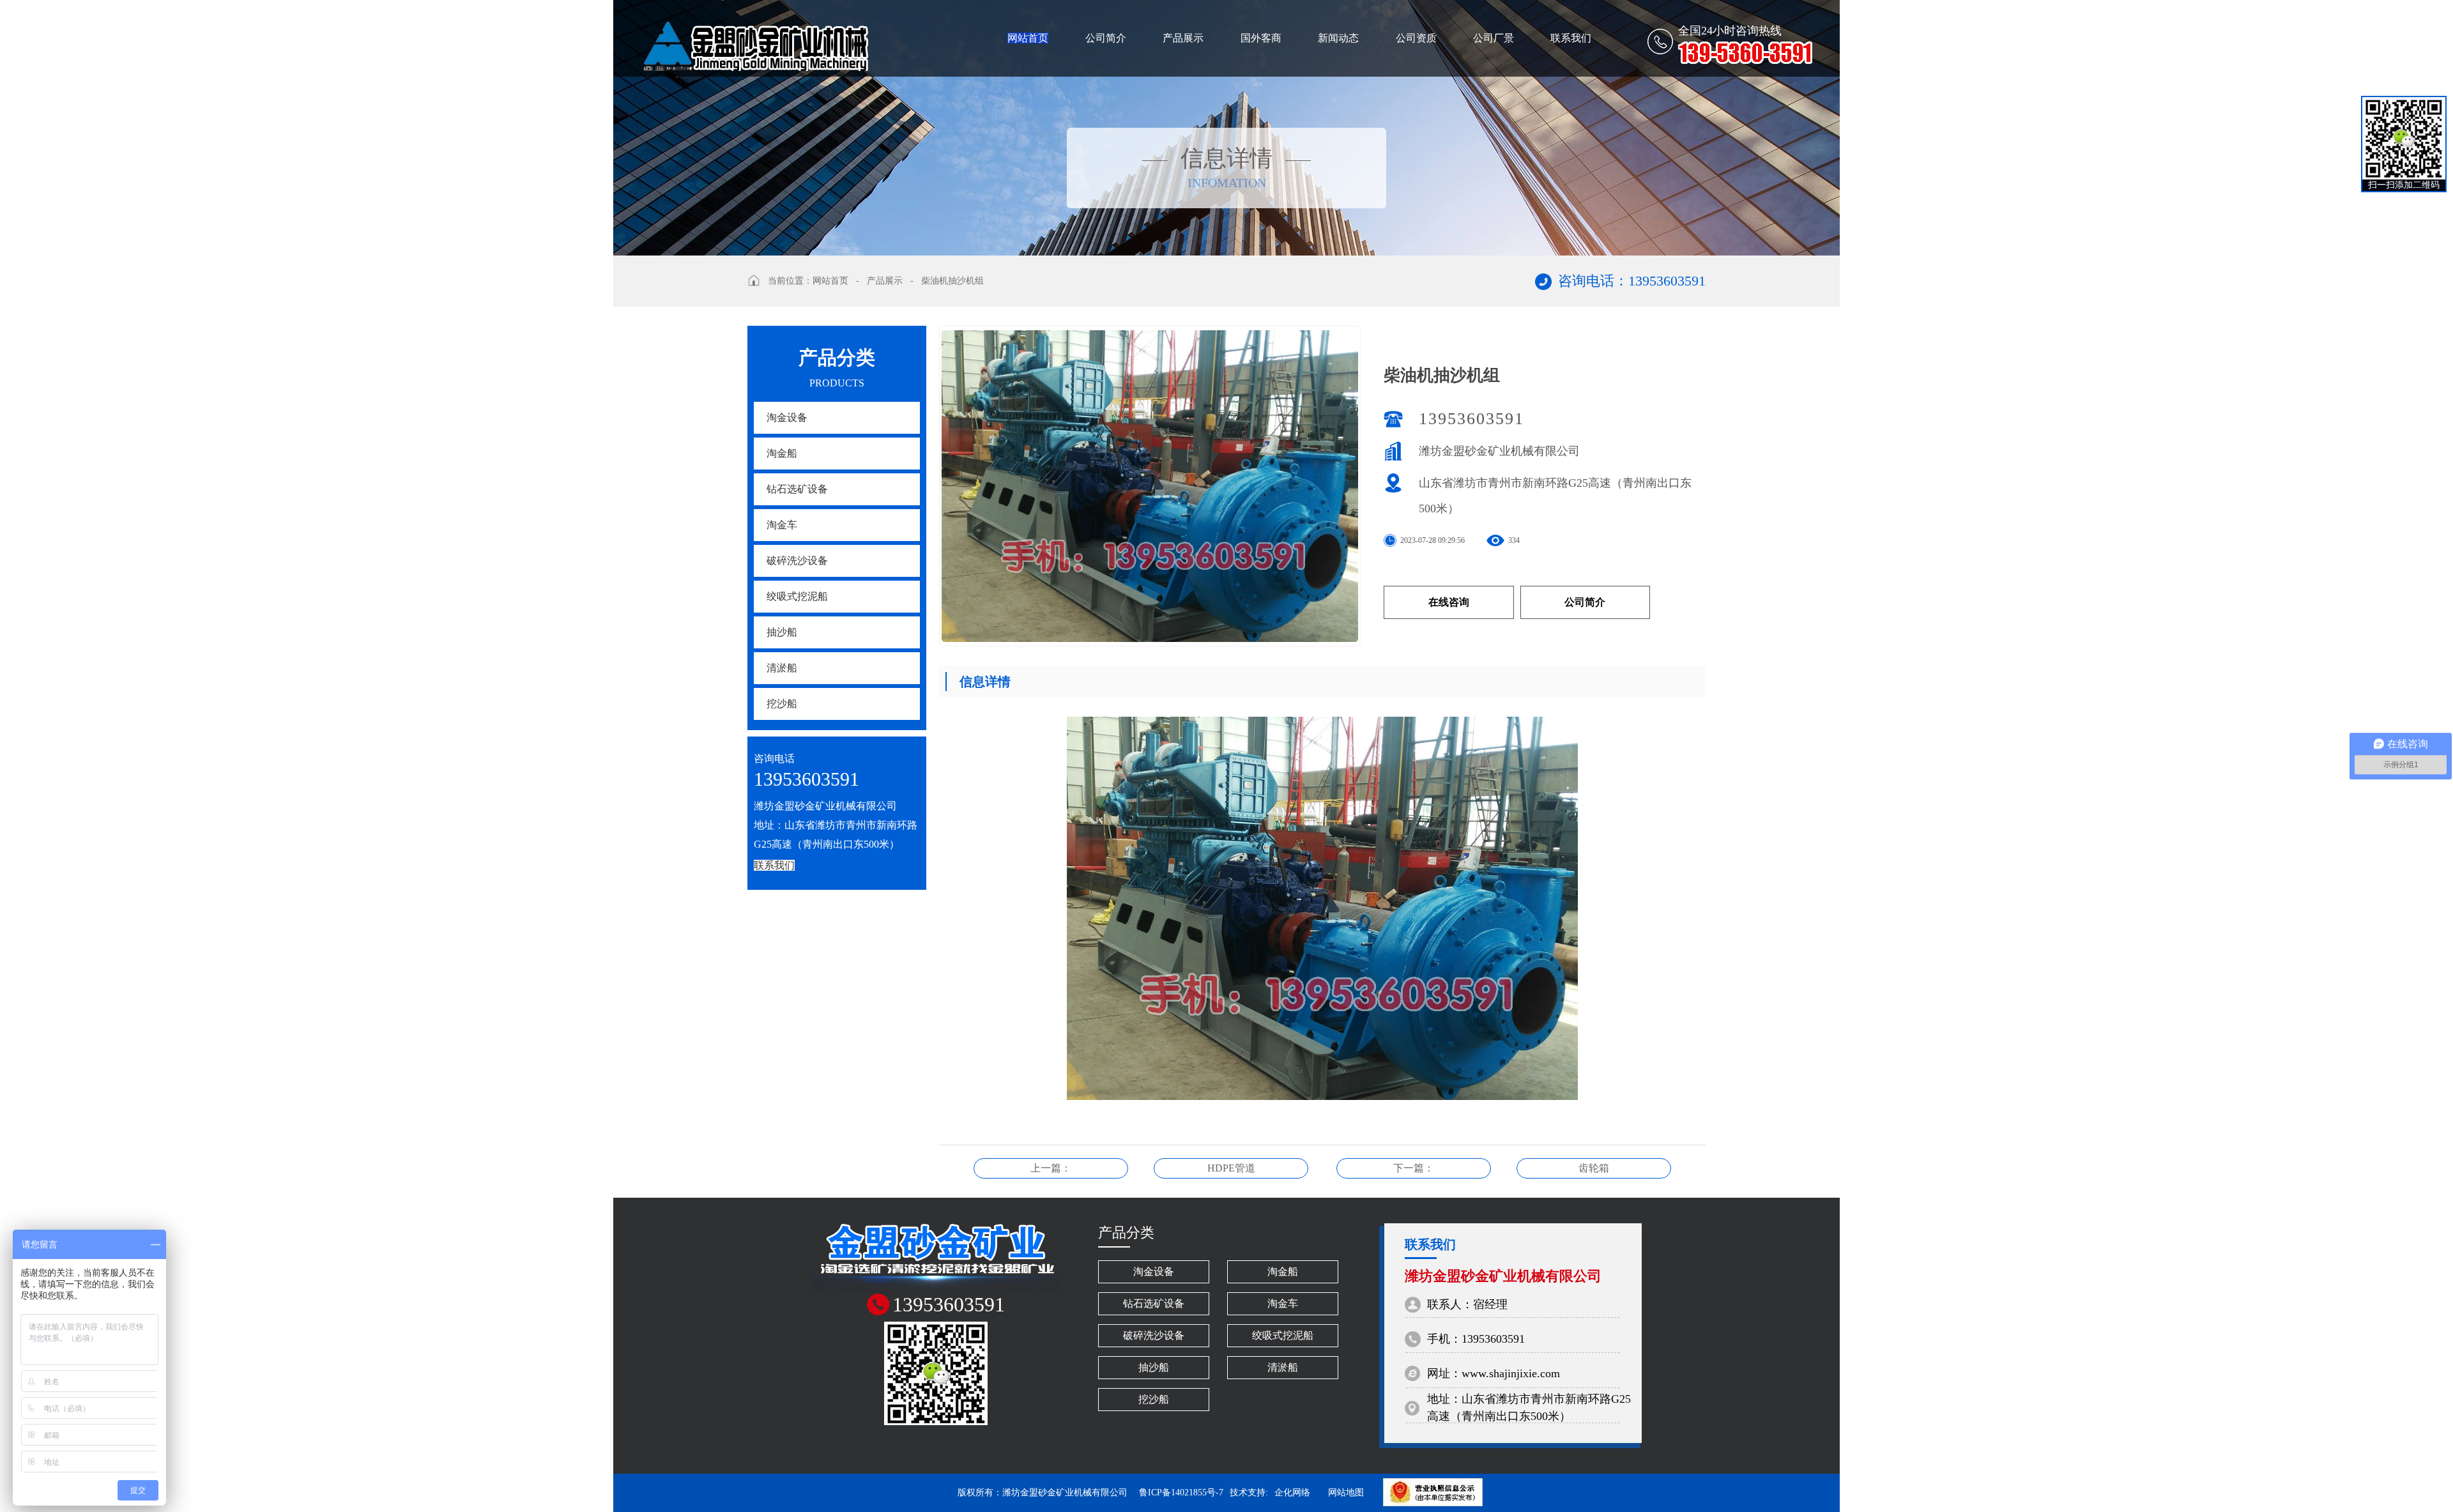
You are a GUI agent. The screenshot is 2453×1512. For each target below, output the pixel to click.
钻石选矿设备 (797, 489)
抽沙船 (782, 632)
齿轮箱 (1594, 1168)
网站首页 (1028, 38)
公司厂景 (1494, 38)
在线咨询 (1449, 602)
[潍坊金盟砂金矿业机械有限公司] (754, 35)
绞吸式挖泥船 (797, 596)
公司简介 (1106, 38)
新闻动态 (1338, 38)
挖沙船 (782, 704)
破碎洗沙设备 (797, 561)
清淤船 (782, 668)
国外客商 (1261, 38)
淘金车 (782, 525)
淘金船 (782, 453)
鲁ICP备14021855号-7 (1181, 1493)
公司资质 (1416, 38)
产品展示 (1183, 38)
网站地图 (1346, 1493)
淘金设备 (787, 417)
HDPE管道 (1231, 1168)
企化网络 (1292, 1493)
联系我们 (1571, 38)
